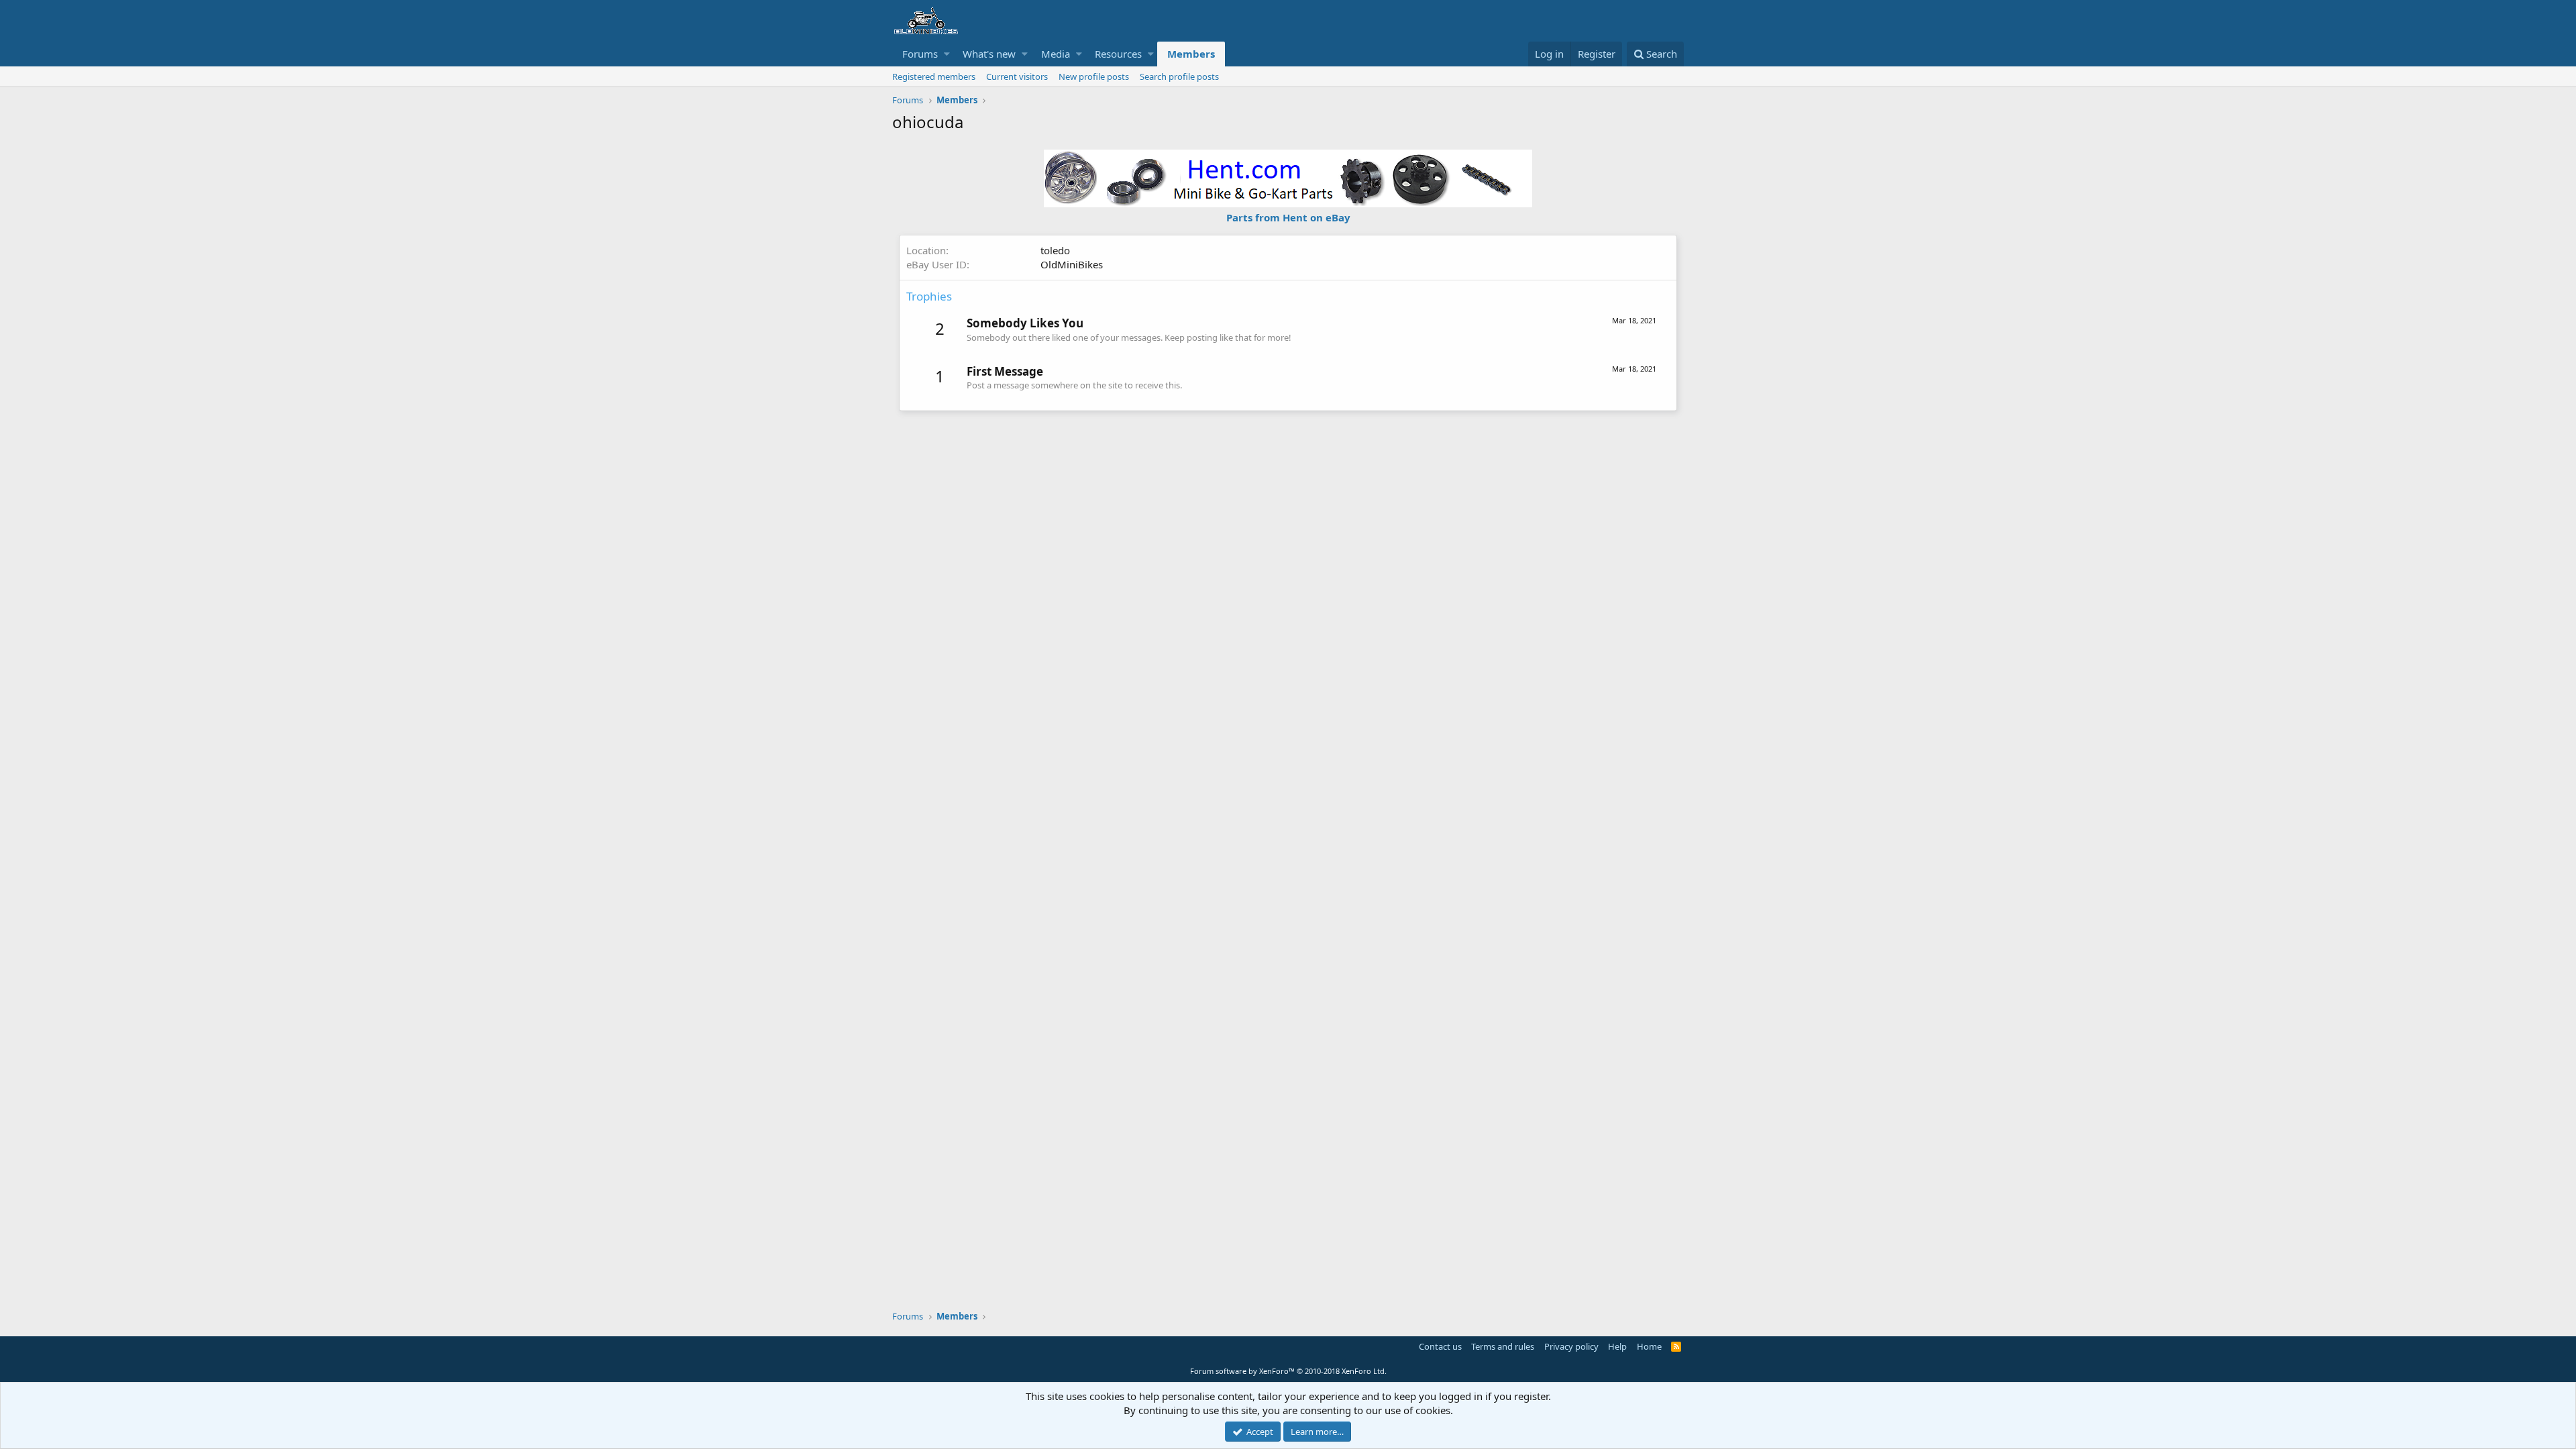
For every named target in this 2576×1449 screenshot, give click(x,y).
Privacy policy (1571, 1346)
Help (1617, 1346)
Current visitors (1017, 76)
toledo (1055, 250)
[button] (947, 54)
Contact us (1440, 1346)
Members (1191, 54)
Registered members (934, 76)
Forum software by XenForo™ (1288, 1371)
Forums (920, 54)
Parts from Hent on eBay (1288, 217)
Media (1056, 54)
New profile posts (1094, 76)
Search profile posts (1179, 76)
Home (1649, 1346)
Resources (1118, 54)
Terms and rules (1503, 1346)
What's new (989, 54)
